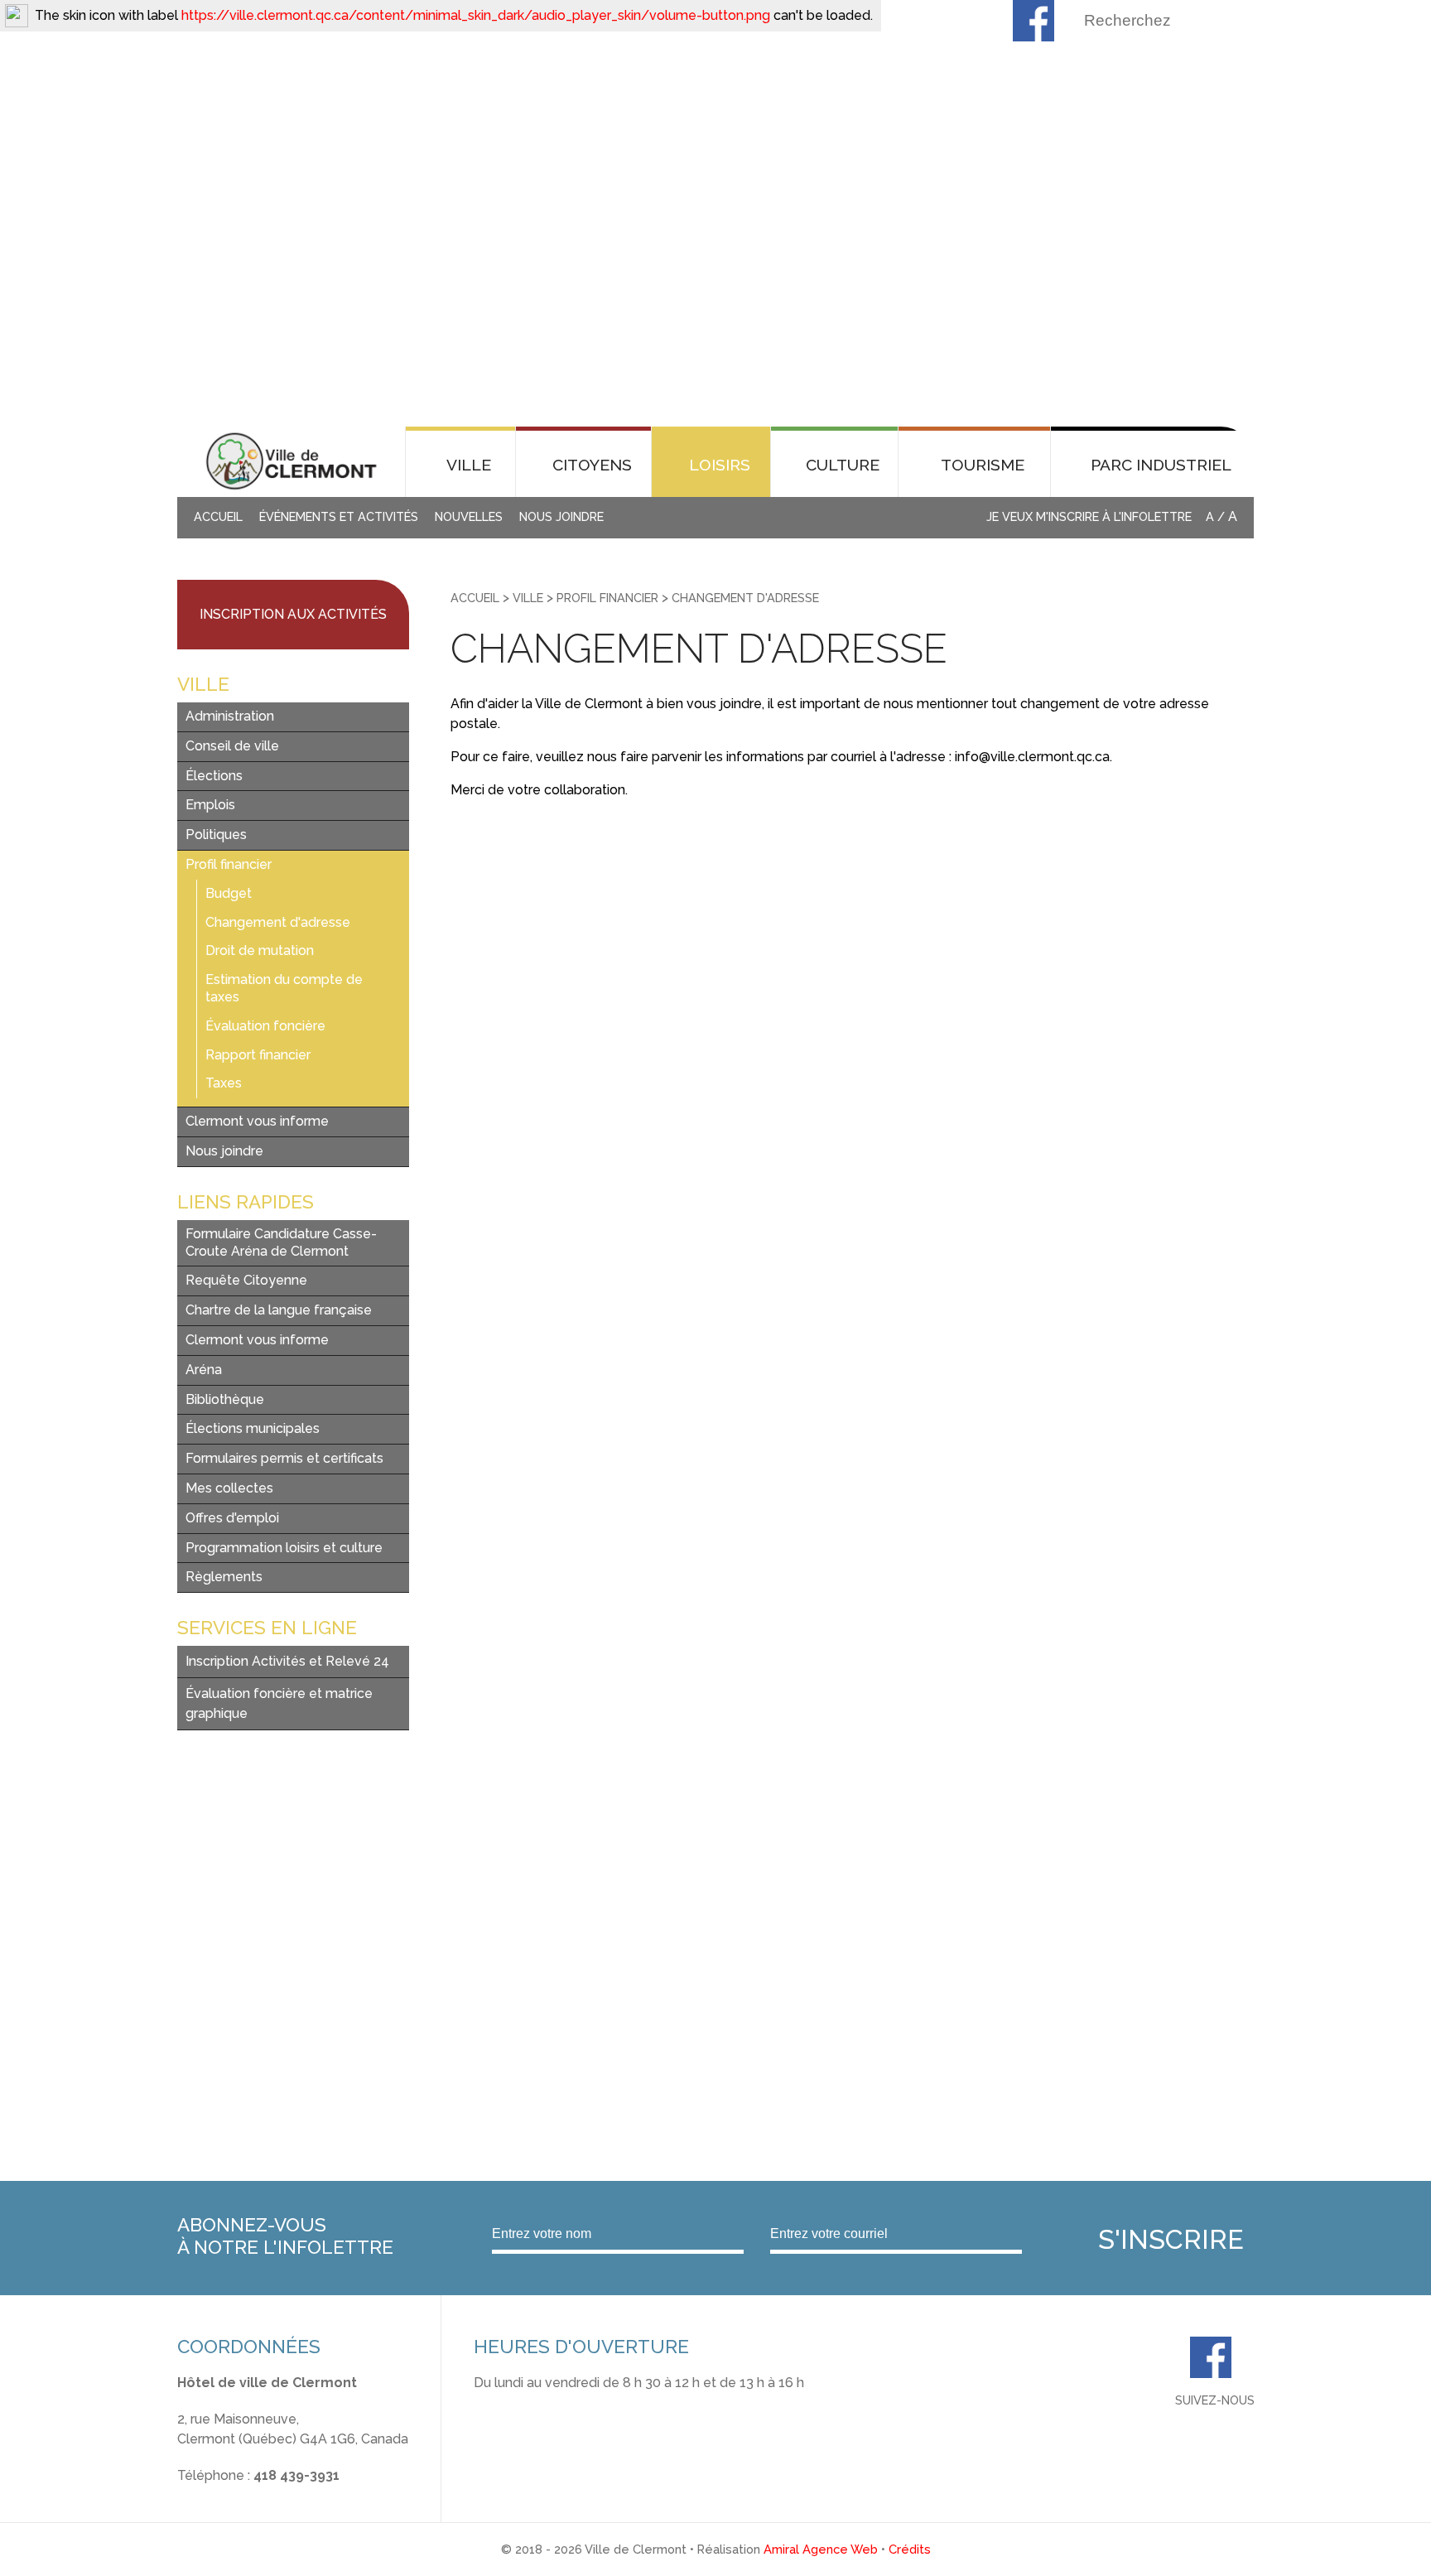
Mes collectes (229, 1488)
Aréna (204, 1370)
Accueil (218, 516)
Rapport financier (258, 1055)
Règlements (224, 1577)
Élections (214, 776)
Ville (528, 598)
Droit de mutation (260, 950)
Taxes (224, 1083)
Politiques (216, 835)
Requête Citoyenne (246, 1280)
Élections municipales (253, 1428)
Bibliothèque (225, 1399)
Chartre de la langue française (279, 1310)
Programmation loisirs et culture (284, 1548)
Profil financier (229, 864)
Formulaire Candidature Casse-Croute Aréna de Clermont (281, 1242)
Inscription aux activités (293, 614)
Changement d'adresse (278, 922)
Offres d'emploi (232, 1518)
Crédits (910, 2549)
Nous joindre (561, 516)
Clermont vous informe (257, 1121)
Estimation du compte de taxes (284, 988)
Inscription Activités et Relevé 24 (287, 1661)
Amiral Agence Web (821, 2549)
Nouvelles (469, 516)
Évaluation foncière (265, 1026)
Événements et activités (339, 516)
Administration (230, 716)
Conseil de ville (232, 746)
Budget (229, 893)
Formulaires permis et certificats (284, 1458)
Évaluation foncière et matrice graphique (279, 1703)
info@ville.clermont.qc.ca (255, 2495)
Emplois (210, 805)
